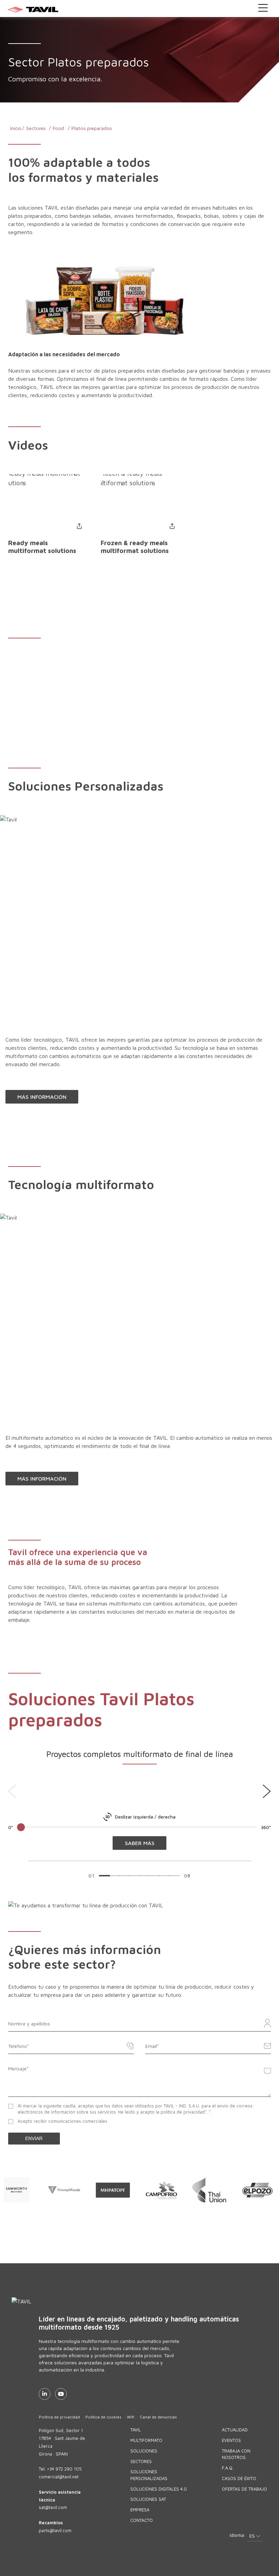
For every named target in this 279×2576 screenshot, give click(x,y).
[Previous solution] (12, 1791)
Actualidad (235, 2430)
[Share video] (79, 526)
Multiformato (146, 2440)
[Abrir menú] (263, 8)
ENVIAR (34, 2138)
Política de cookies (103, 2417)
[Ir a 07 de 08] (164, 1876)
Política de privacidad (59, 2417)
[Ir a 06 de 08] (154, 1876)
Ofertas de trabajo (244, 2489)
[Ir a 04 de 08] (134, 1876)
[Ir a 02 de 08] (114, 1876)
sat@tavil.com (53, 2507)
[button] (255, 2536)
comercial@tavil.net (59, 2477)
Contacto (142, 2520)
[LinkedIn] (45, 2394)
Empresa (140, 2510)
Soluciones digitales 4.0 (159, 2489)
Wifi (131, 2417)
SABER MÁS (140, 1843)
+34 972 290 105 (64, 2469)
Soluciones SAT (148, 2499)
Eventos (231, 2440)
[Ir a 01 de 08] (104, 1876)
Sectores (141, 2461)
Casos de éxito (239, 2478)
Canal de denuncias (158, 2417)
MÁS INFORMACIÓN (42, 1097)
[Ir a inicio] (140, 9)
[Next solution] (267, 1791)
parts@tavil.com (55, 2530)
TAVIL (136, 2430)
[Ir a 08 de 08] (174, 1876)
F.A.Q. (228, 2468)
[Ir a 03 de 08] (124, 1876)
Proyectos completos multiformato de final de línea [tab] (140, 1754)
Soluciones (144, 2451)
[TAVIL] (155, 2301)
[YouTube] (61, 2394)
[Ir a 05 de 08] (144, 1876)
